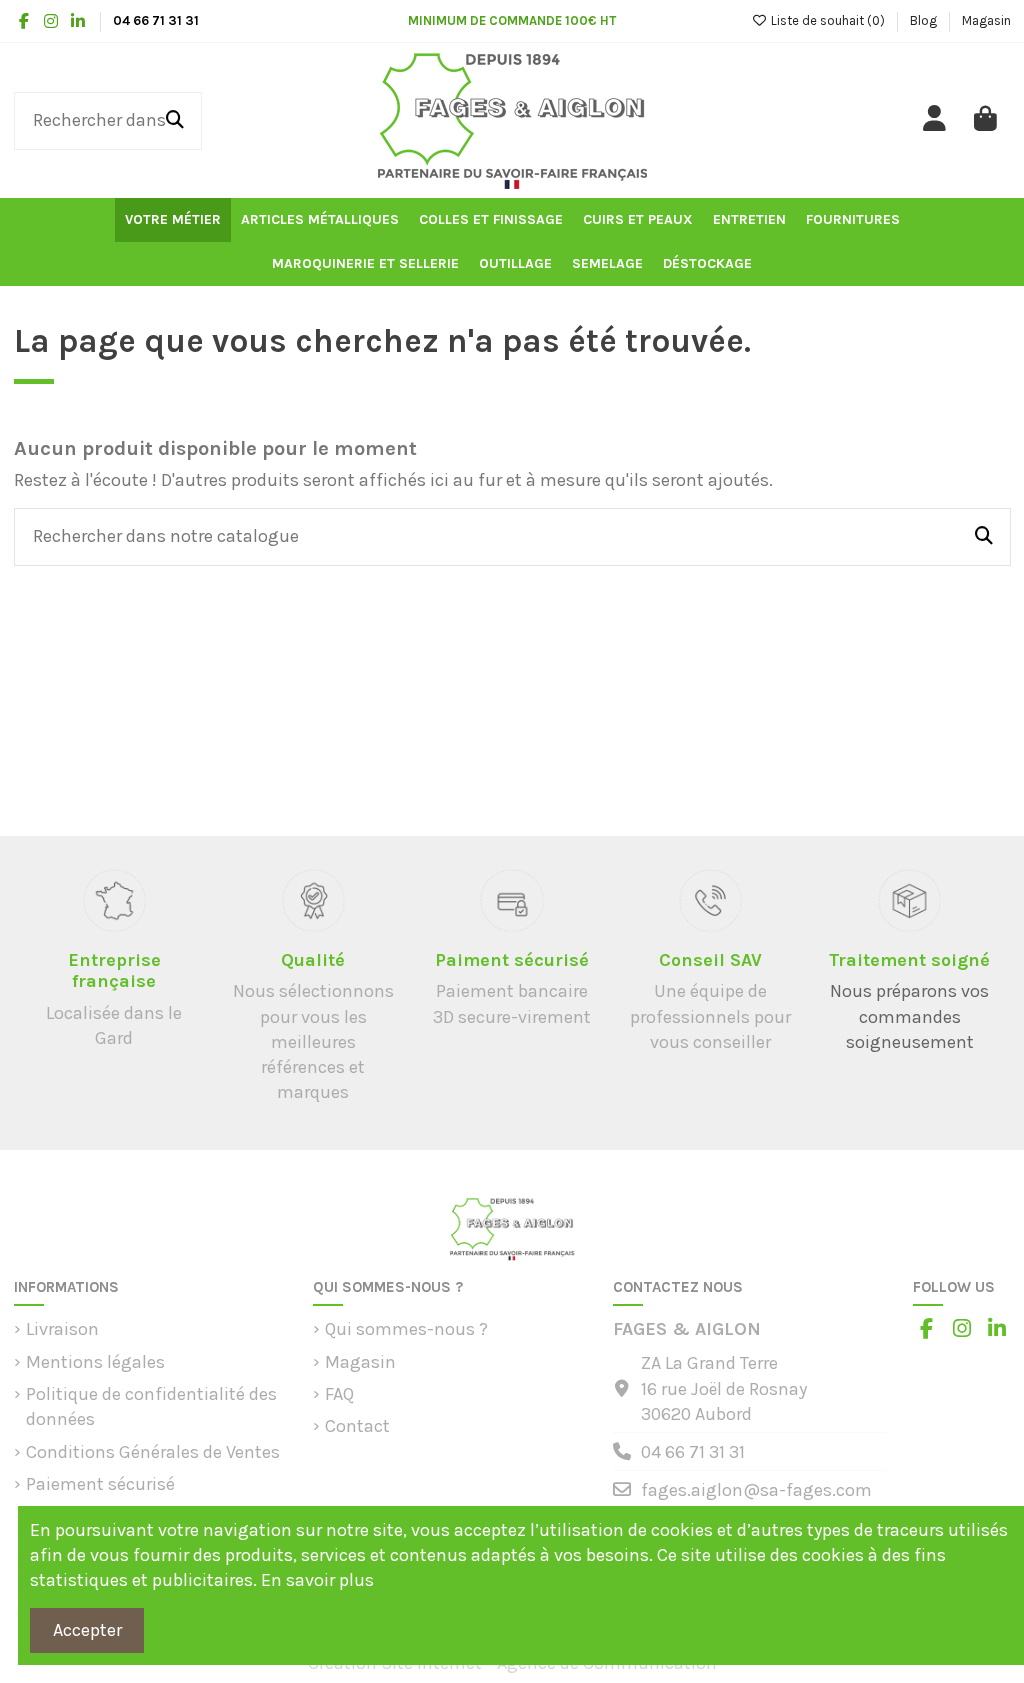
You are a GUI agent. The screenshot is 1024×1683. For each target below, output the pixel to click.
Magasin (986, 20)
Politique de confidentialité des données (151, 1406)
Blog (925, 20)
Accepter (87, 1630)
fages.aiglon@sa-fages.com (756, 1490)
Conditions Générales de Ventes (153, 1452)
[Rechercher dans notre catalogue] (175, 121)
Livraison (62, 1329)
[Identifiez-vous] (935, 120)
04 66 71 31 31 (693, 1452)
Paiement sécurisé (100, 1484)
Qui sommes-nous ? (406, 1329)
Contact (357, 1426)
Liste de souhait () (827, 20)
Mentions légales (95, 1362)
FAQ (339, 1394)
